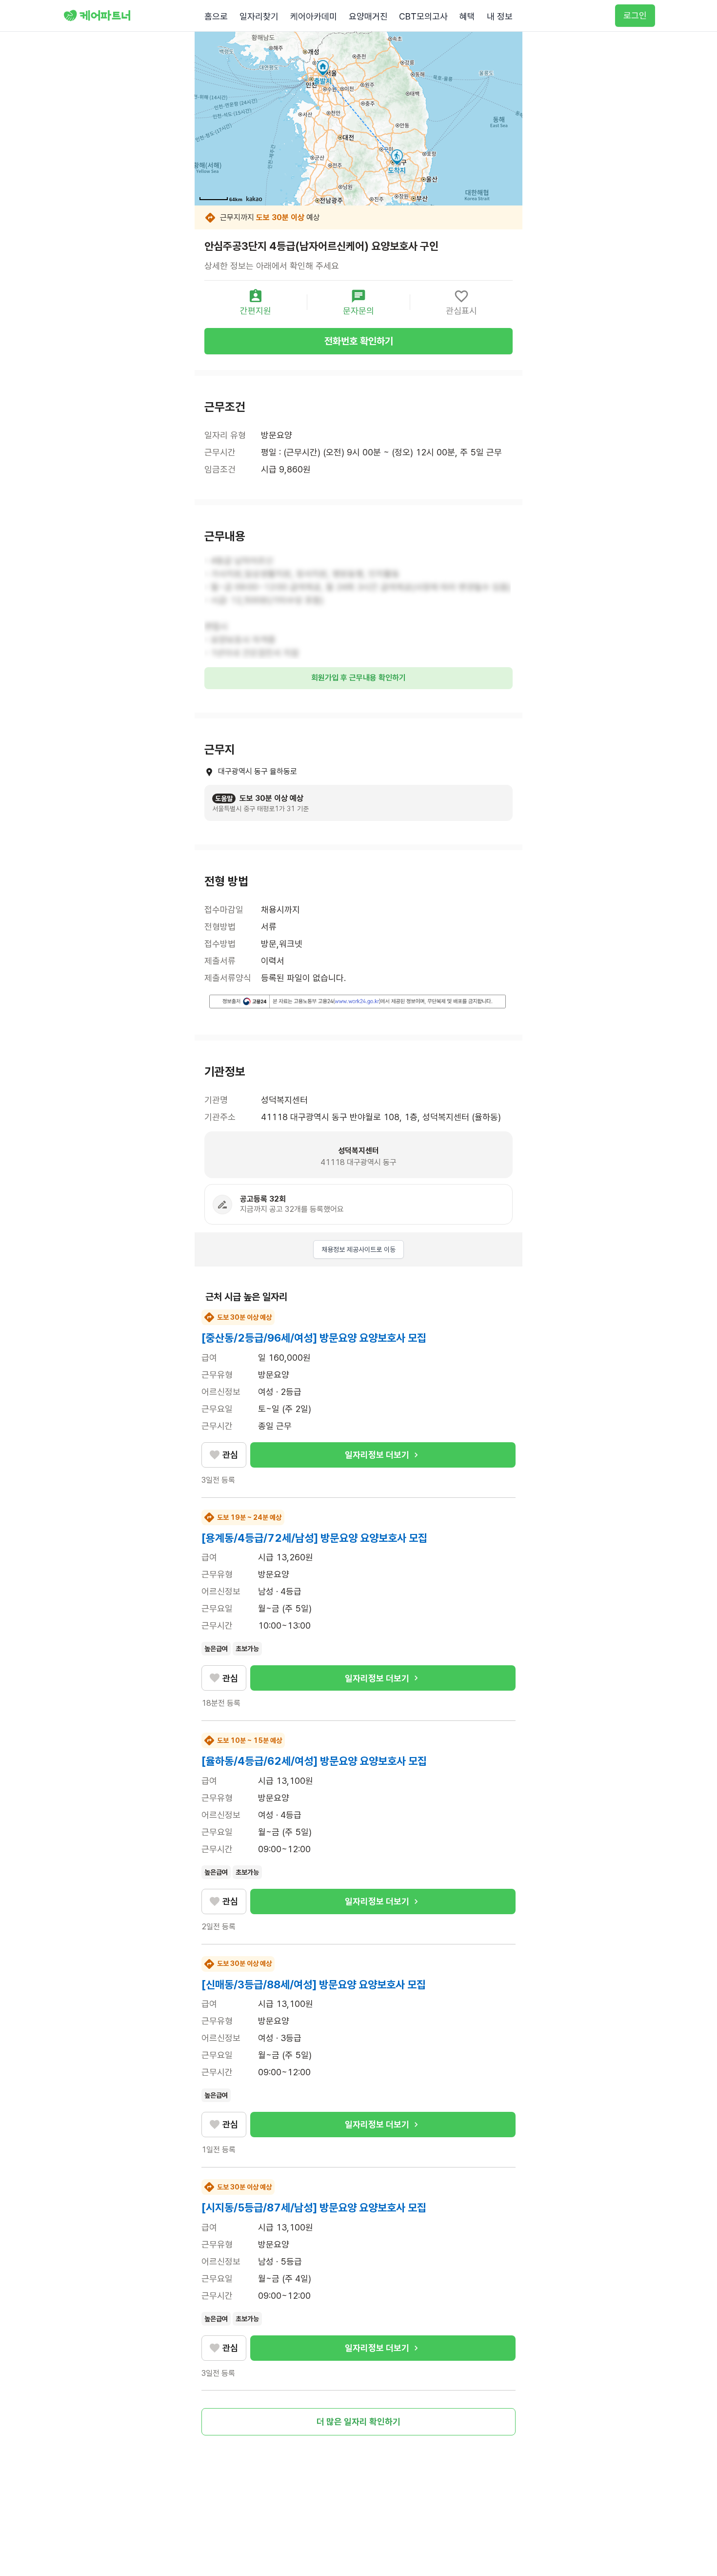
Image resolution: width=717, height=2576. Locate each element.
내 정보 (500, 16)
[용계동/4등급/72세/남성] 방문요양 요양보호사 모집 (314, 1538)
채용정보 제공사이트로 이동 (358, 1249)
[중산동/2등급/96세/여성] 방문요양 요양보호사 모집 (314, 1338)
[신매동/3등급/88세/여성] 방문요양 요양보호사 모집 (314, 1984)
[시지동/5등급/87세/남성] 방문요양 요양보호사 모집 (314, 2208)
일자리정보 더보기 (377, 1455)
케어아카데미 (314, 16)
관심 (230, 1455)
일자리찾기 (259, 16)
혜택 (467, 16)
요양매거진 (368, 16)
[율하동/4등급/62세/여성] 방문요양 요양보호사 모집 (314, 1761)
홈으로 (216, 16)
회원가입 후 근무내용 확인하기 (358, 678)
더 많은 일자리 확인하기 (358, 2422)
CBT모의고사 (423, 16)
